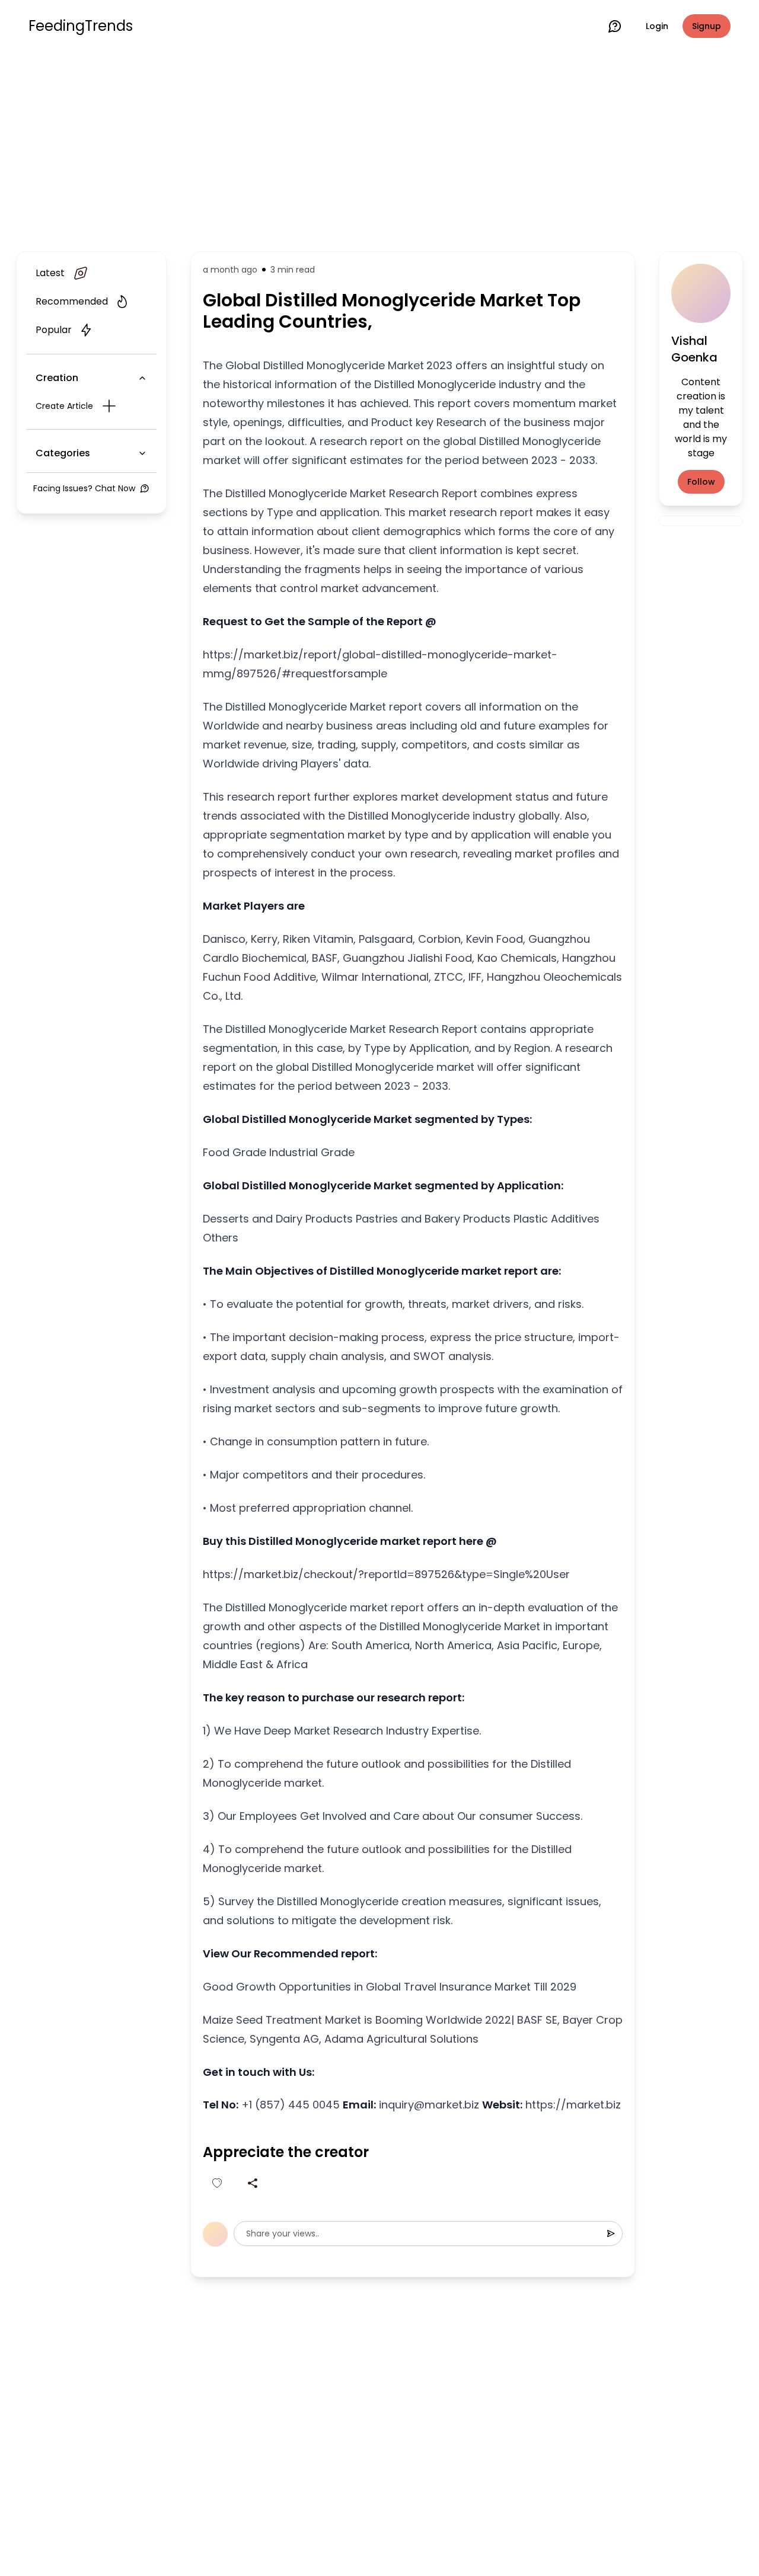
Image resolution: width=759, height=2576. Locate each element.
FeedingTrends (81, 26)
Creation (57, 378)
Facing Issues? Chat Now (84, 488)
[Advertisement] (379, 149)
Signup (707, 26)
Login (657, 26)
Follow (701, 482)
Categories (63, 453)
